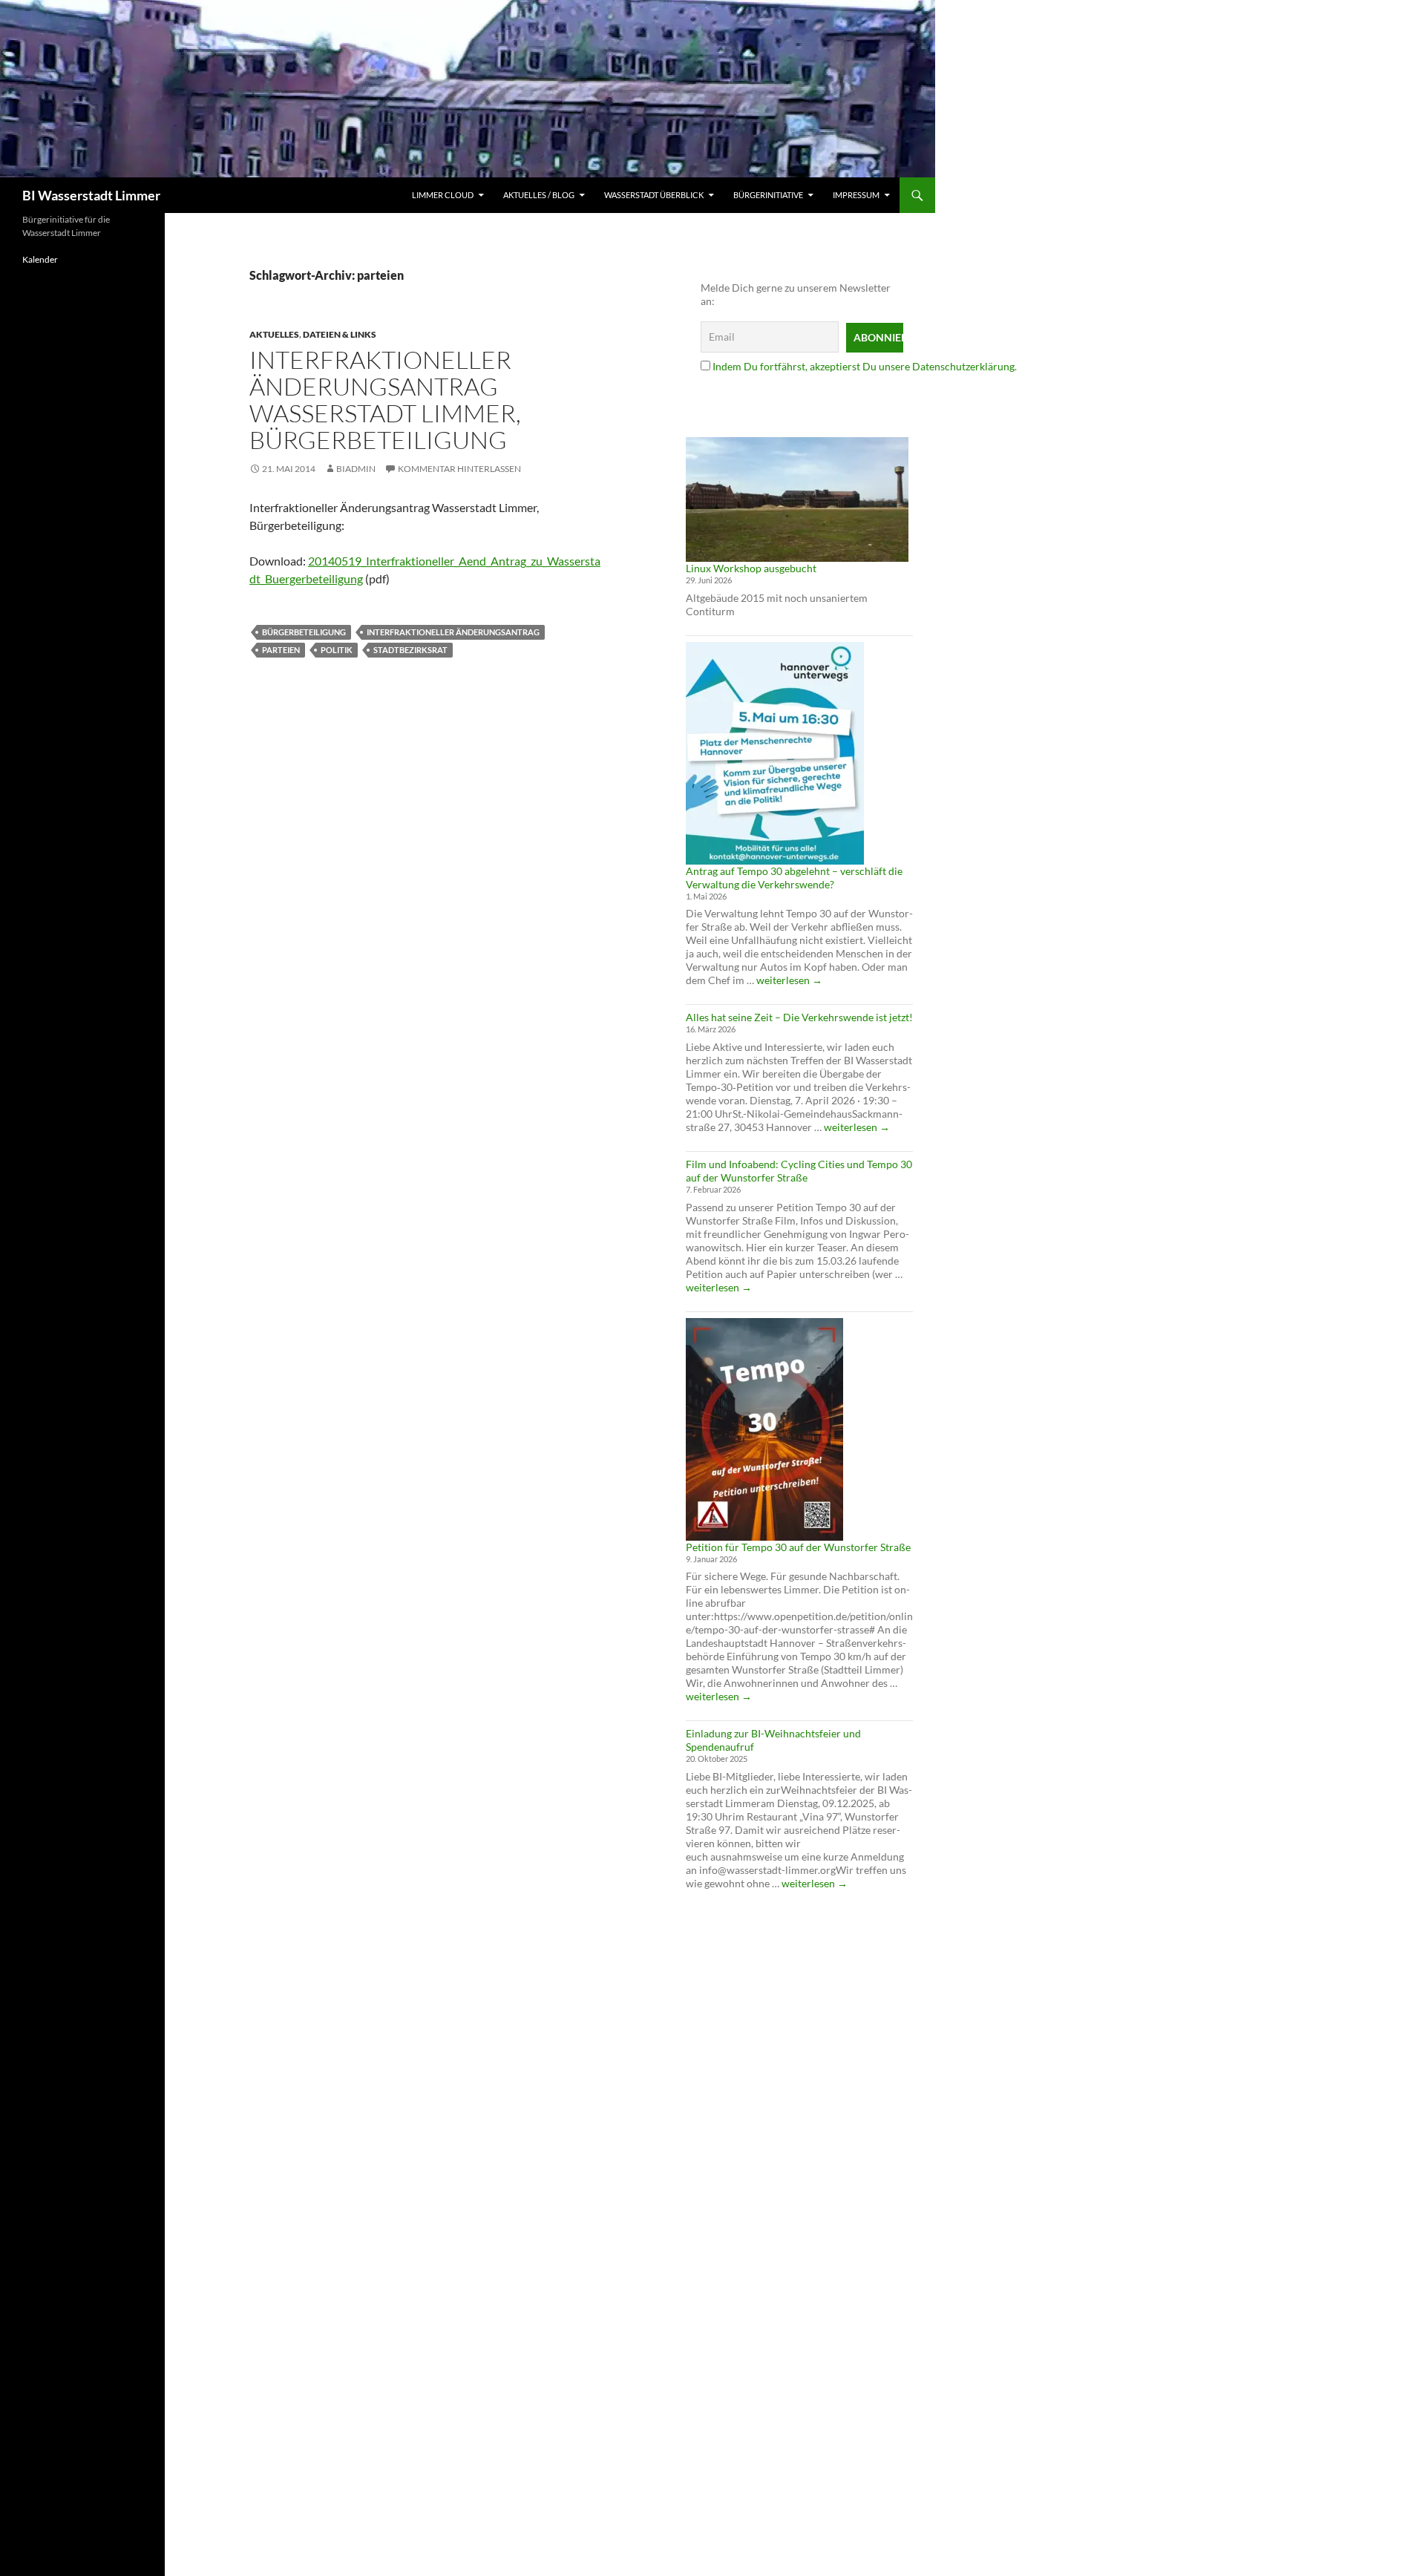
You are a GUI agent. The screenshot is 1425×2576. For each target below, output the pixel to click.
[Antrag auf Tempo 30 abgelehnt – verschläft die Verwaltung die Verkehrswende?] (775, 753)
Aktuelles (274, 334)
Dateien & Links (340, 334)
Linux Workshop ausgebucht (751, 568)
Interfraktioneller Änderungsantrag (453, 632)
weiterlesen (789, 980)
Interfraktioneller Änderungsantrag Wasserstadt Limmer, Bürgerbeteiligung (385, 400)
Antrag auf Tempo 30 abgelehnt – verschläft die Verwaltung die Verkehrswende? (794, 878)
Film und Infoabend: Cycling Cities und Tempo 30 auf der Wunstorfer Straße (799, 1171)
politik (337, 650)
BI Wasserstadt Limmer (91, 195)
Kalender (40, 259)
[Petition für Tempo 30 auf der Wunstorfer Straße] (764, 1429)
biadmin (356, 469)
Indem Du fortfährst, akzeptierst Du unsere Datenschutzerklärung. (865, 366)
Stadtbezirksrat (410, 650)
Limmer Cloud (443, 195)
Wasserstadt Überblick (654, 195)
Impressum (856, 195)
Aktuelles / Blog (539, 195)
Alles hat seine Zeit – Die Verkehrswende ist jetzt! (799, 1017)
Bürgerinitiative (768, 195)
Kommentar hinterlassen (459, 469)
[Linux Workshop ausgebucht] (797, 499)
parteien (281, 650)
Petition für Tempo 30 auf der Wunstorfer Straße (798, 1547)
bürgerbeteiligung (304, 632)
